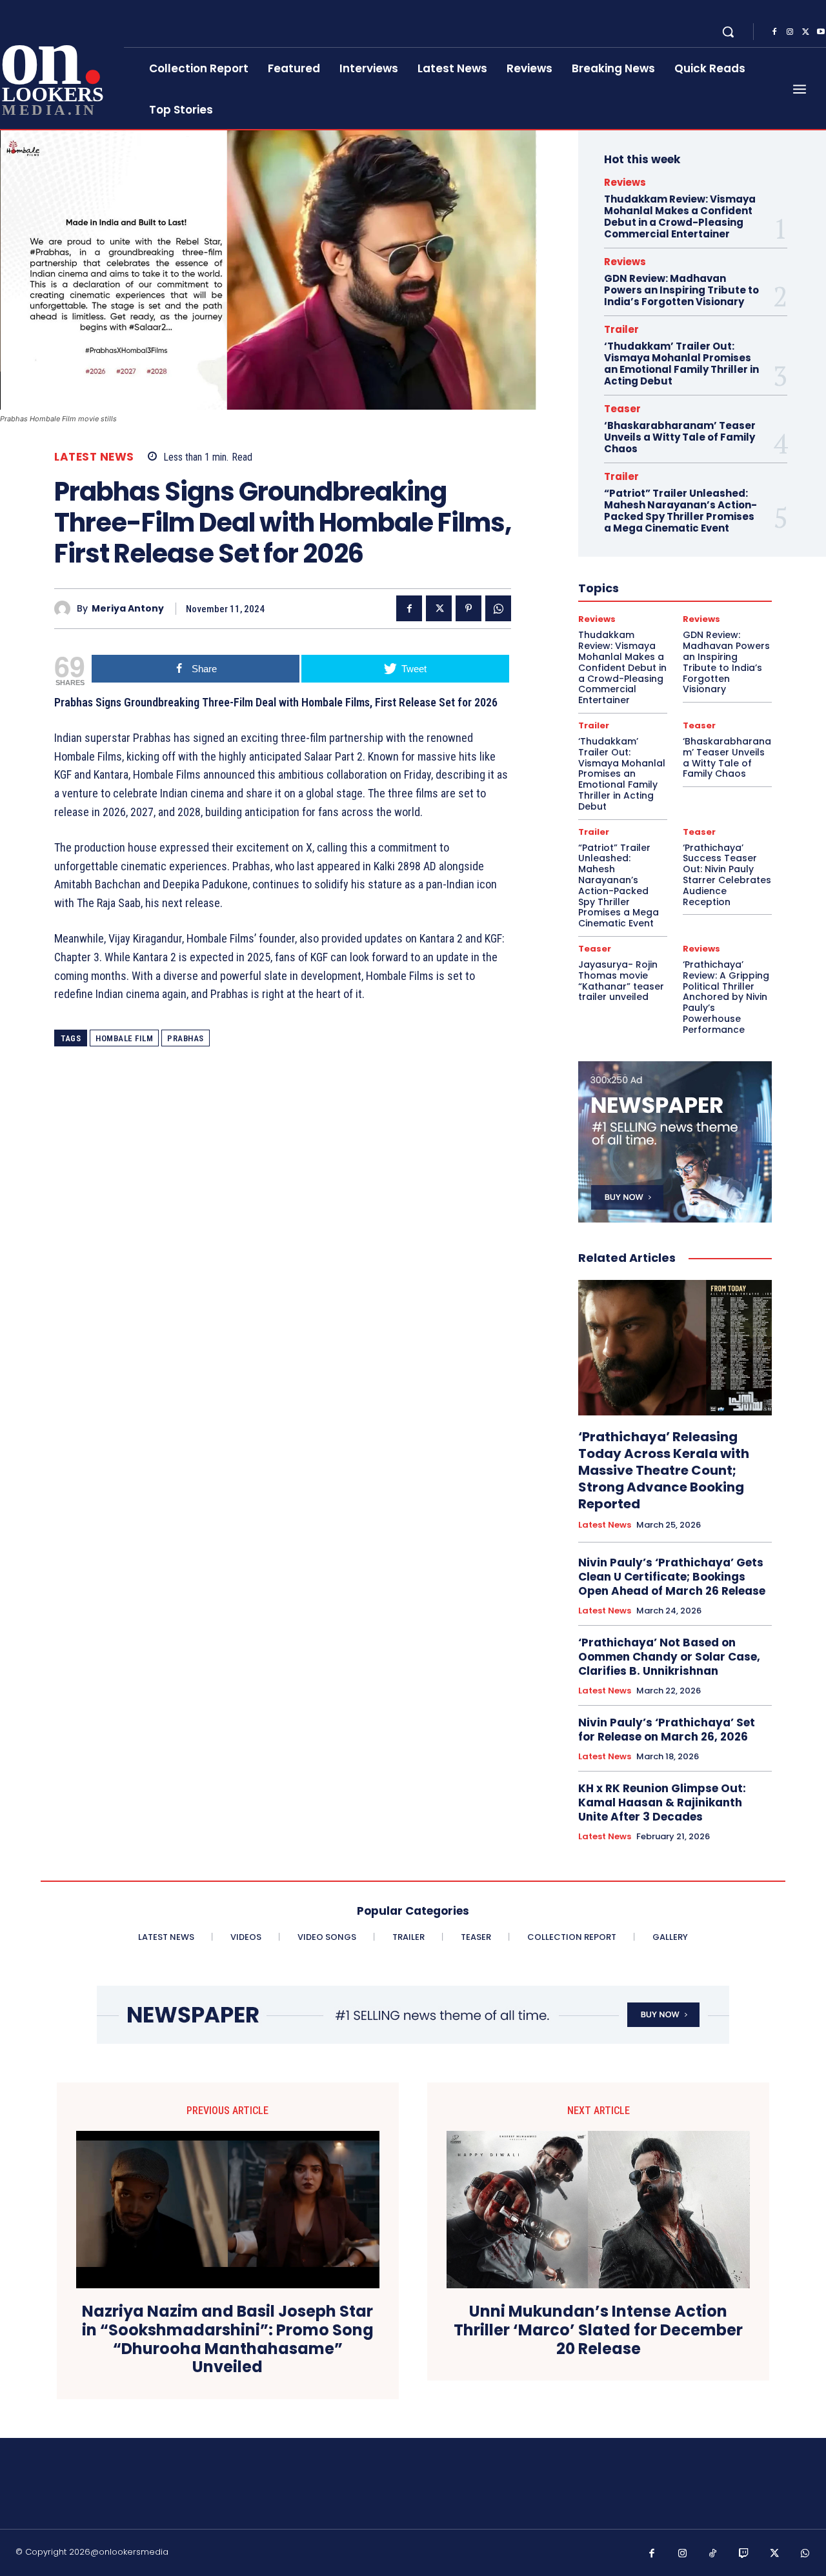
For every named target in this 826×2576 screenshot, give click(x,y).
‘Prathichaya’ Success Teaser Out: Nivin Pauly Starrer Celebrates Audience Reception (727, 875)
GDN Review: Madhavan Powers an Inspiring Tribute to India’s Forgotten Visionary (681, 290)
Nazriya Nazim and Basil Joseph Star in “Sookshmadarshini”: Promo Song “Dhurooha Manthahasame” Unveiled (228, 2340)
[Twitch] (744, 2554)
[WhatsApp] (498, 608)
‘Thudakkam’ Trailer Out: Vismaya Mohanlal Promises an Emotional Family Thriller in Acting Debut (681, 364)
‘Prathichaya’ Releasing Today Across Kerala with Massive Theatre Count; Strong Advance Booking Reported (664, 1470)
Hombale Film (124, 1038)
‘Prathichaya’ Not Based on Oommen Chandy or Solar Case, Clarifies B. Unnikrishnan (669, 1657)
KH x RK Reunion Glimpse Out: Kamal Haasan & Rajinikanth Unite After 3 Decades (662, 1802)
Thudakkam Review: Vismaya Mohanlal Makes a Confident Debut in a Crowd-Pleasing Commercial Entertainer (680, 216)
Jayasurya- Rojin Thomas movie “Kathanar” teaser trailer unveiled (621, 981)
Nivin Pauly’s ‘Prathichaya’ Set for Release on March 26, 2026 (667, 1730)
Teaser (622, 409)
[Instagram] (790, 32)
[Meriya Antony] (65, 609)
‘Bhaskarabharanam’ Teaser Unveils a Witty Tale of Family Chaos (680, 437)
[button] (728, 32)
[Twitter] (805, 32)
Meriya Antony (128, 609)
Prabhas (186, 1038)
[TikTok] (713, 2554)
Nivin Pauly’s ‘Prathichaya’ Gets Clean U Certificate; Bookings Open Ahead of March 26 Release (672, 1577)
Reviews (625, 182)
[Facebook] (774, 32)
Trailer (621, 329)
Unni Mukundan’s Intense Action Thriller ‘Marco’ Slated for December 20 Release (598, 2330)
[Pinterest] (468, 608)
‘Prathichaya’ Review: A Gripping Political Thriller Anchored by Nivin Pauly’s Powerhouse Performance (726, 997)
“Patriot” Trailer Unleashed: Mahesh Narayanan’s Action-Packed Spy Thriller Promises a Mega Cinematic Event (680, 511)
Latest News (94, 457)
